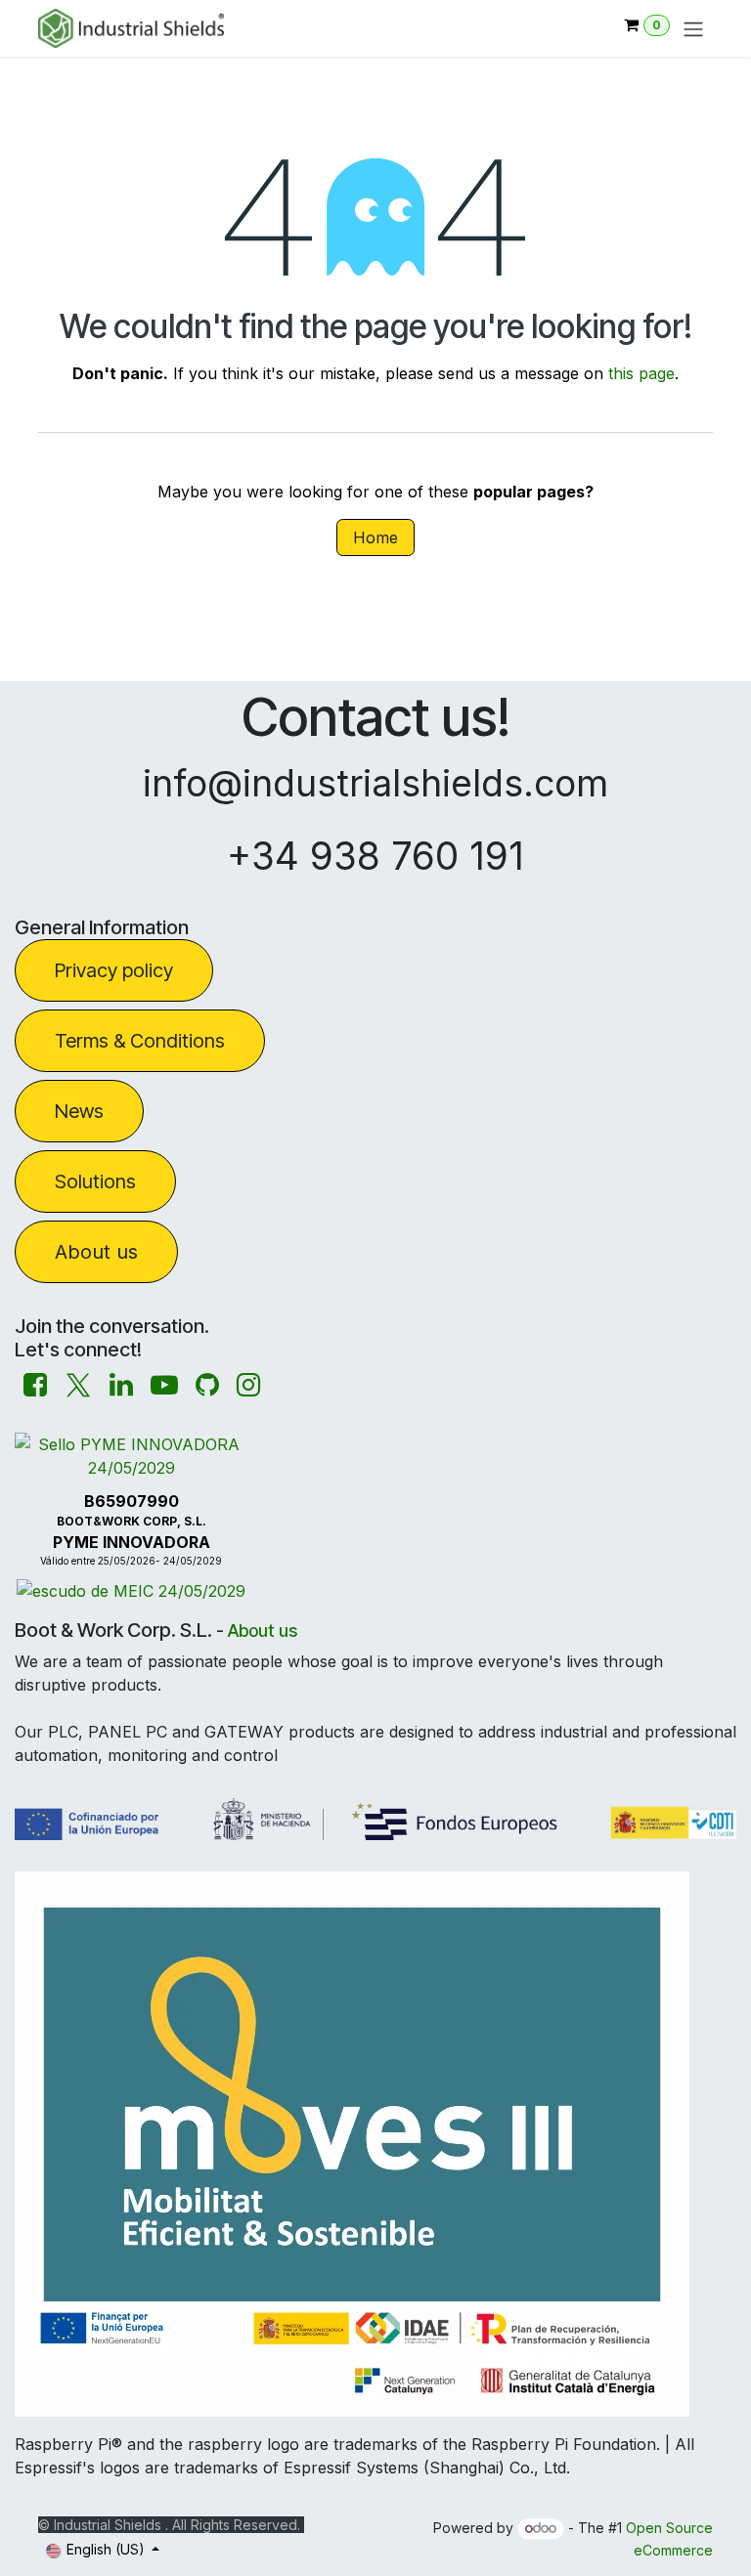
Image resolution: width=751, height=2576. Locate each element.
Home (375, 537)
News (79, 1111)
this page (641, 373)
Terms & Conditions (140, 1041)
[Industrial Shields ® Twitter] (78, 1385)
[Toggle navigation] (693, 28)
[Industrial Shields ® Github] (207, 1385)
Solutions (95, 1181)
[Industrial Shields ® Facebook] (35, 1385)
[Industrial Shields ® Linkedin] (121, 1385)
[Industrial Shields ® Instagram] (248, 1385)
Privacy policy (114, 970)
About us (96, 1252)
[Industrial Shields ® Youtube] (164, 1385)
